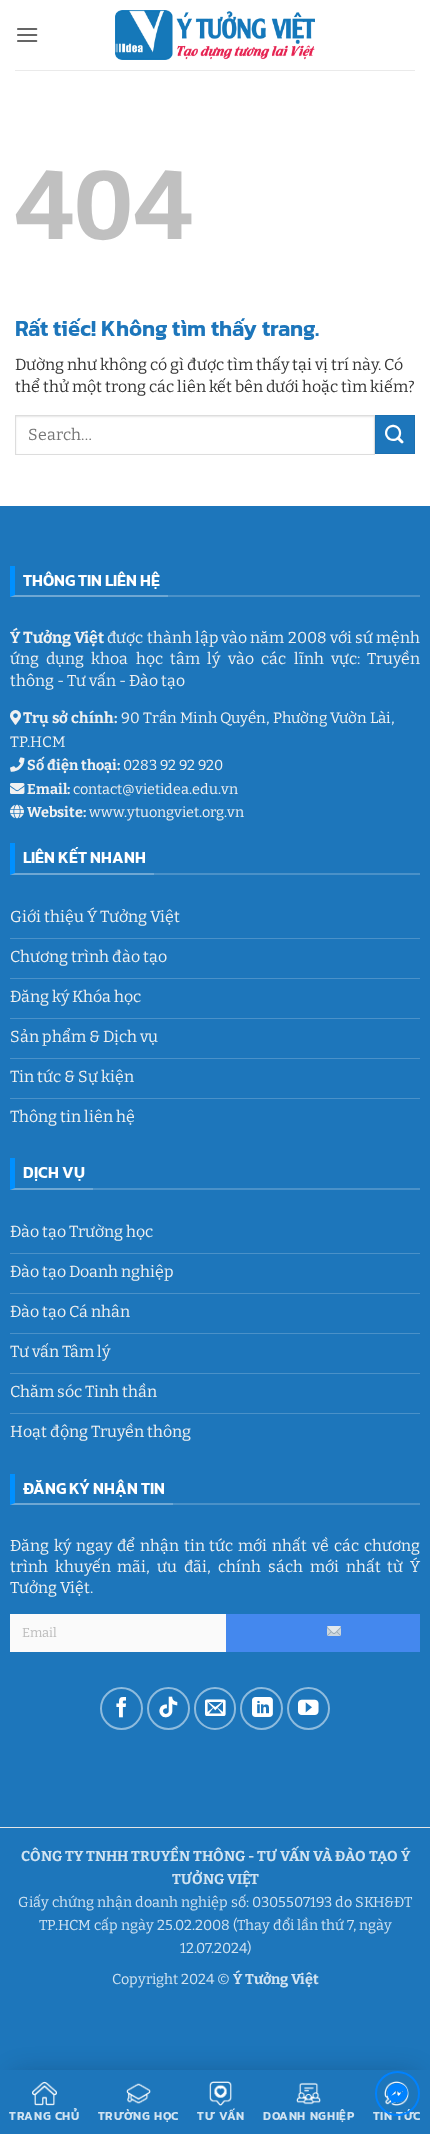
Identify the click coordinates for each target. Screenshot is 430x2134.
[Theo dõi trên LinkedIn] (261, 1708)
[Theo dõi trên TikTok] (168, 1708)
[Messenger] (397, 2097)
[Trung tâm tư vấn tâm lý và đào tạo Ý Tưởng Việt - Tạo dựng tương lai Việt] (215, 34)
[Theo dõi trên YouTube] (308, 1708)
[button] (27, 34)
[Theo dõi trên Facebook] (121, 1708)
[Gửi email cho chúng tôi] (215, 1708)
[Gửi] (395, 434)
